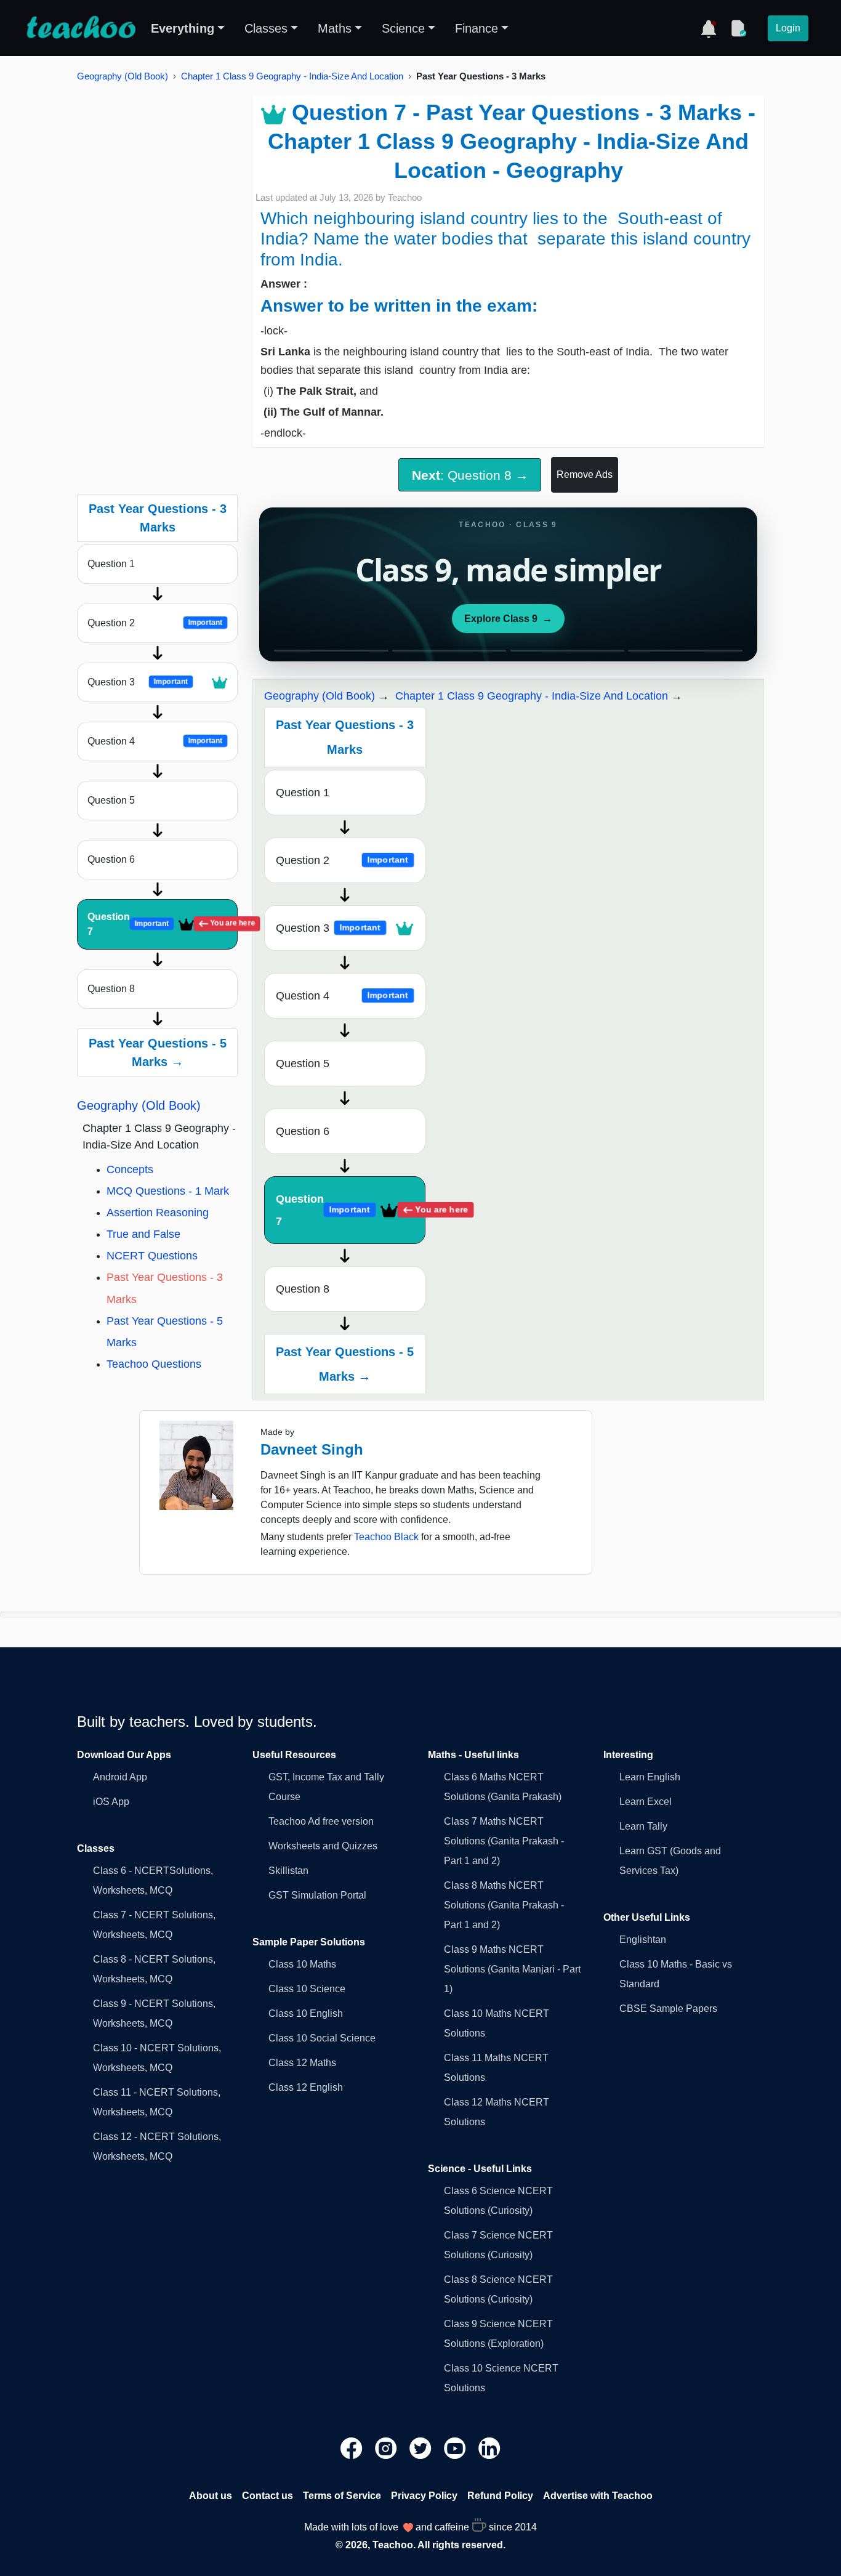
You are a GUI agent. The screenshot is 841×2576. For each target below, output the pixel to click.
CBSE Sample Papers (668, 2009)
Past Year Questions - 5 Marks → (158, 1052)
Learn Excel (646, 1802)
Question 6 (111, 859)
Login (788, 28)
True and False (143, 1234)
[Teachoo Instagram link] (387, 2448)
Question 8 (111, 989)
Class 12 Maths (302, 2063)
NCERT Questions (152, 1256)
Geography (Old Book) (123, 76)
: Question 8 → (470, 475)
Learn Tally (643, 1826)
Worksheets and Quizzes (323, 1846)
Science (403, 28)
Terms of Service (342, 2496)
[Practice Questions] (738, 28)
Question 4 (155, 741)
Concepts (130, 1169)
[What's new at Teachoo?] (709, 28)
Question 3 (138, 682)
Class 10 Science (307, 1989)
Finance (477, 28)
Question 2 (155, 623)
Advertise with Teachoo (598, 2496)
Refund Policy (500, 2496)
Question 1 (111, 564)
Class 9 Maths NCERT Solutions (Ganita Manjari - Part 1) (512, 1969)
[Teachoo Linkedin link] (489, 2448)
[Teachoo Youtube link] (456, 2448)
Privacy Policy (424, 2496)
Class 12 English (306, 2087)
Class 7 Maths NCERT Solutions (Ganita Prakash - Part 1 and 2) (504, 1841)
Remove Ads (585, 474)
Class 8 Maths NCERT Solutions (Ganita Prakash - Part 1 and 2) (504, 1905)
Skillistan (288, 1871)
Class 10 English (306, 2013)
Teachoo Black (386, 1537)
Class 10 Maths (302, 1964)
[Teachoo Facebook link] (353, 2448)
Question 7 (163, 924)
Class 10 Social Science (322, 2038)
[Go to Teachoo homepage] (81, 28)
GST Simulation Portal (317, 1895)
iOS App (111, 1802)
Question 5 (111, 800)
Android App (120, 1777)
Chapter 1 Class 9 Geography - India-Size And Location (292, 76)
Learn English (650, 1777)
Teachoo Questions (154, 1364)
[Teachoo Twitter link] (422, 2448)
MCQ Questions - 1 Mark (168, 1191)
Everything (183, 28)
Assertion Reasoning (158, 1213)
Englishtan (643, 1940)
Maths (335, 28)
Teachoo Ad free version (321, 1821)
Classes (266, 28)
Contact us (268, 2496)
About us (211, 2496)
